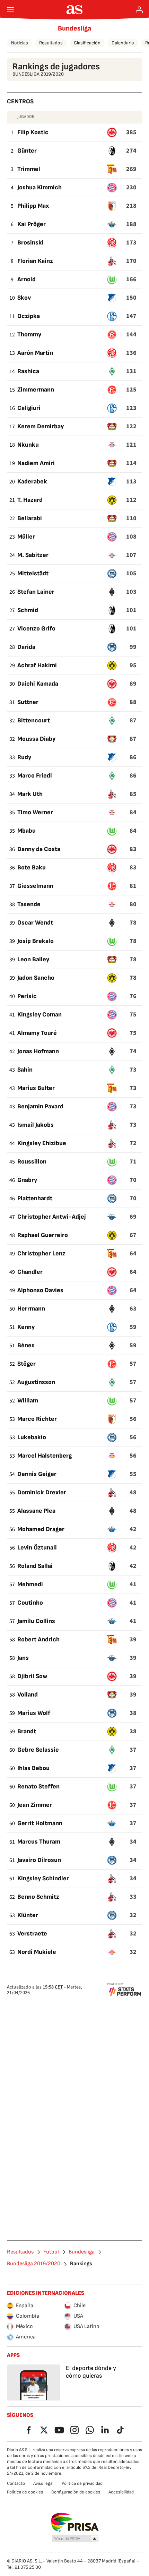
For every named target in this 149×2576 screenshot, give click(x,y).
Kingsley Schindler (43, 1878)
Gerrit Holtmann (40, 1823)
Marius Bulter (36, 1088)
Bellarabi (30, 518)
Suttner (28, 702)
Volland (28, 1695)
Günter (27, 151)
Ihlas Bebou (33, 1768)
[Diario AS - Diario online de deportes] (75, 10)
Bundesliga (74, 28)
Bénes (26, 1345)
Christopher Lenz (41, 1253)
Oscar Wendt (35, 923)
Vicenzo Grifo (36, 629)
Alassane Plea (36, 1511)
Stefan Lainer (36, 592)
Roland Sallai (35, 1566)
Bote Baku (32, 868)
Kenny (26, 1327)
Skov (24, 298)
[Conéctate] (139, 10)
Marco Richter (37, 1419)
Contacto (16, 2483)
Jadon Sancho (36, 978)
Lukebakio (32, 1437)
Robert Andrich (38, 1639)
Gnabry (27, 1180)
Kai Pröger (32, 224)
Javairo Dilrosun (39, 1860)
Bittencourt (34, 720)
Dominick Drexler (42, 1492)
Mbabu (27, 831)
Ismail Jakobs (36, 1125)
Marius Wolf (34, 1713)
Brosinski (30, 243)
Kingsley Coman (40, 1015)
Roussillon (32, 1162)
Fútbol (51, 2252)
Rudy (24, 757)
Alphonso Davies (40, 1290)
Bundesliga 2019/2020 (34, 2264)
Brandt (27, 1731)
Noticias (20, 43)
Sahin (25, 1070)
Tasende (29, 904)
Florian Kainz (35, 261)
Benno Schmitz (38, 1897)
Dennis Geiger (37, 1474)
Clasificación (87, 43)
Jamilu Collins (36, 1621)
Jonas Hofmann (38, 1051)
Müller (26, 537)
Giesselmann (35, 886)
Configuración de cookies (76, 2492)
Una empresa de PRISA (75, 2522)
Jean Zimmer (35, 1805)
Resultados (51, 43)
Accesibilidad (121, 2492)
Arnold (27, 279)
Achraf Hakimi (37, 665)
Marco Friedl (35, 776)
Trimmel (29, 169)
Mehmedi (30, 1584)
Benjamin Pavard (40, 1106)
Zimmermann (36, 390)
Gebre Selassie (38, 1750)
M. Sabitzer (33, 555)
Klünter (28, 1915)
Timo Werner (35, 812)
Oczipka (29, 316)
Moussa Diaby (36, 739)
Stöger (27, 1364)
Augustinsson (36, 1382)
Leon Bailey (33, 959)
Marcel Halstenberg (45, 1456)
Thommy (29, 334)
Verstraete (32, 1934)
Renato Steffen (38, 1787)
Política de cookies (25, 2492)
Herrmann (31, 1309)
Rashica (28, 371)
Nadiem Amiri (36, 463)
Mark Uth (30, 794)
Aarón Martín (35, 353)
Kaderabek (32, 482)
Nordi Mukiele (37, 1952)
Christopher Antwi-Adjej (52, 1217)
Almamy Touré (37, 1033)
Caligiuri (29, 408)
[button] (75, 2539)
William (28, 1401)
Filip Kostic (33, 132)
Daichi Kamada (38, 684)
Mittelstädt (33, 573)
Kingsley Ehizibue (42, 1143)
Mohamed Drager (41, 1529)
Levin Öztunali (37, 1548)
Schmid (28, 610)
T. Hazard (30, 500)
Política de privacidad (82, 2483)
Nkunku (28, 445)
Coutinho (30, 1603)
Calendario (123, 43)
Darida (26, 647)
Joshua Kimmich (40, 187)
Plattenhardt (35, 1198)
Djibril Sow (32, 1676)
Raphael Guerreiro (43, 1235)
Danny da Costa (39, 849)
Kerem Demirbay (41, 426)
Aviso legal (43, 2483)
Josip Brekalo (36, 941)
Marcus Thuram (39, 1842)
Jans (23, 1658)
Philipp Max (33, 206)
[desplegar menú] (10, 10)
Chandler (30, 1272)
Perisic (27, 996)
